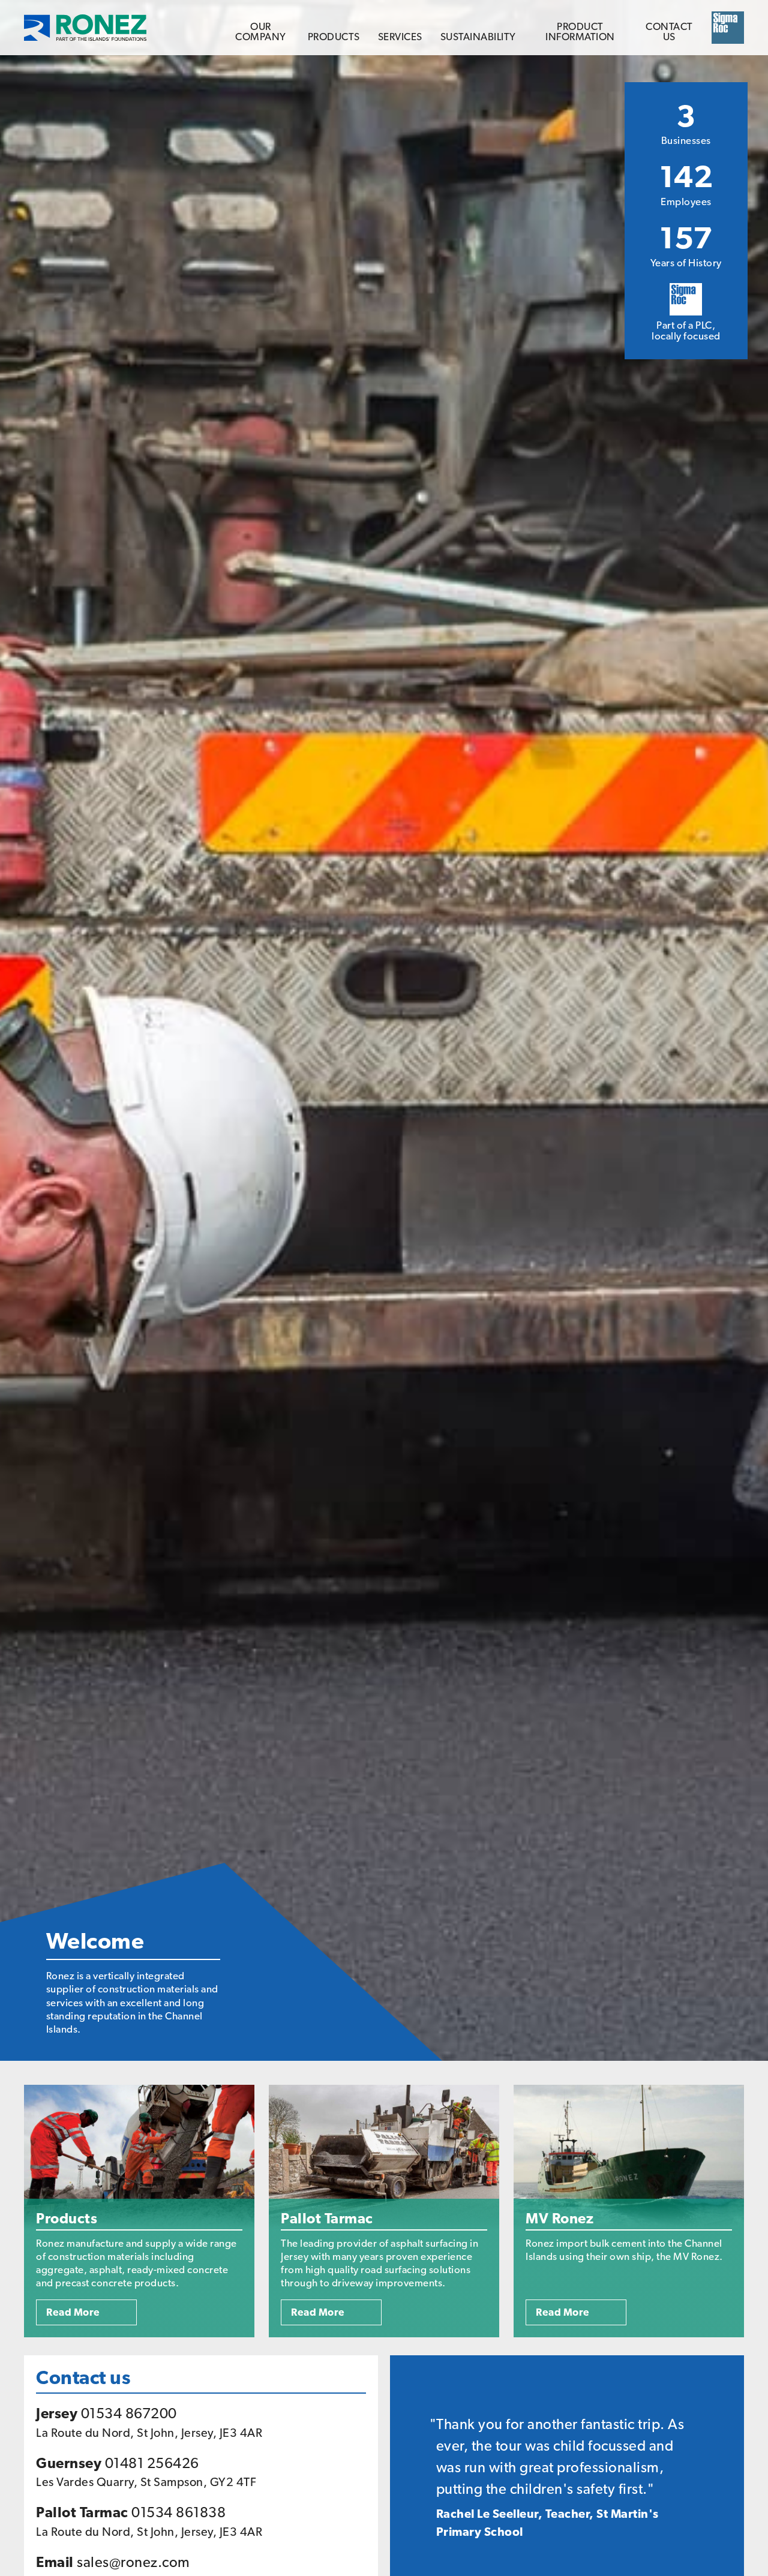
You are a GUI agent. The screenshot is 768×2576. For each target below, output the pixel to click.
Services (400, 37)
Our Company (261, 32)
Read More (73, 2312)
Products (334, 37)
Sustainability (478, 37)
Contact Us (669, 32)
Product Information (580, 32)
